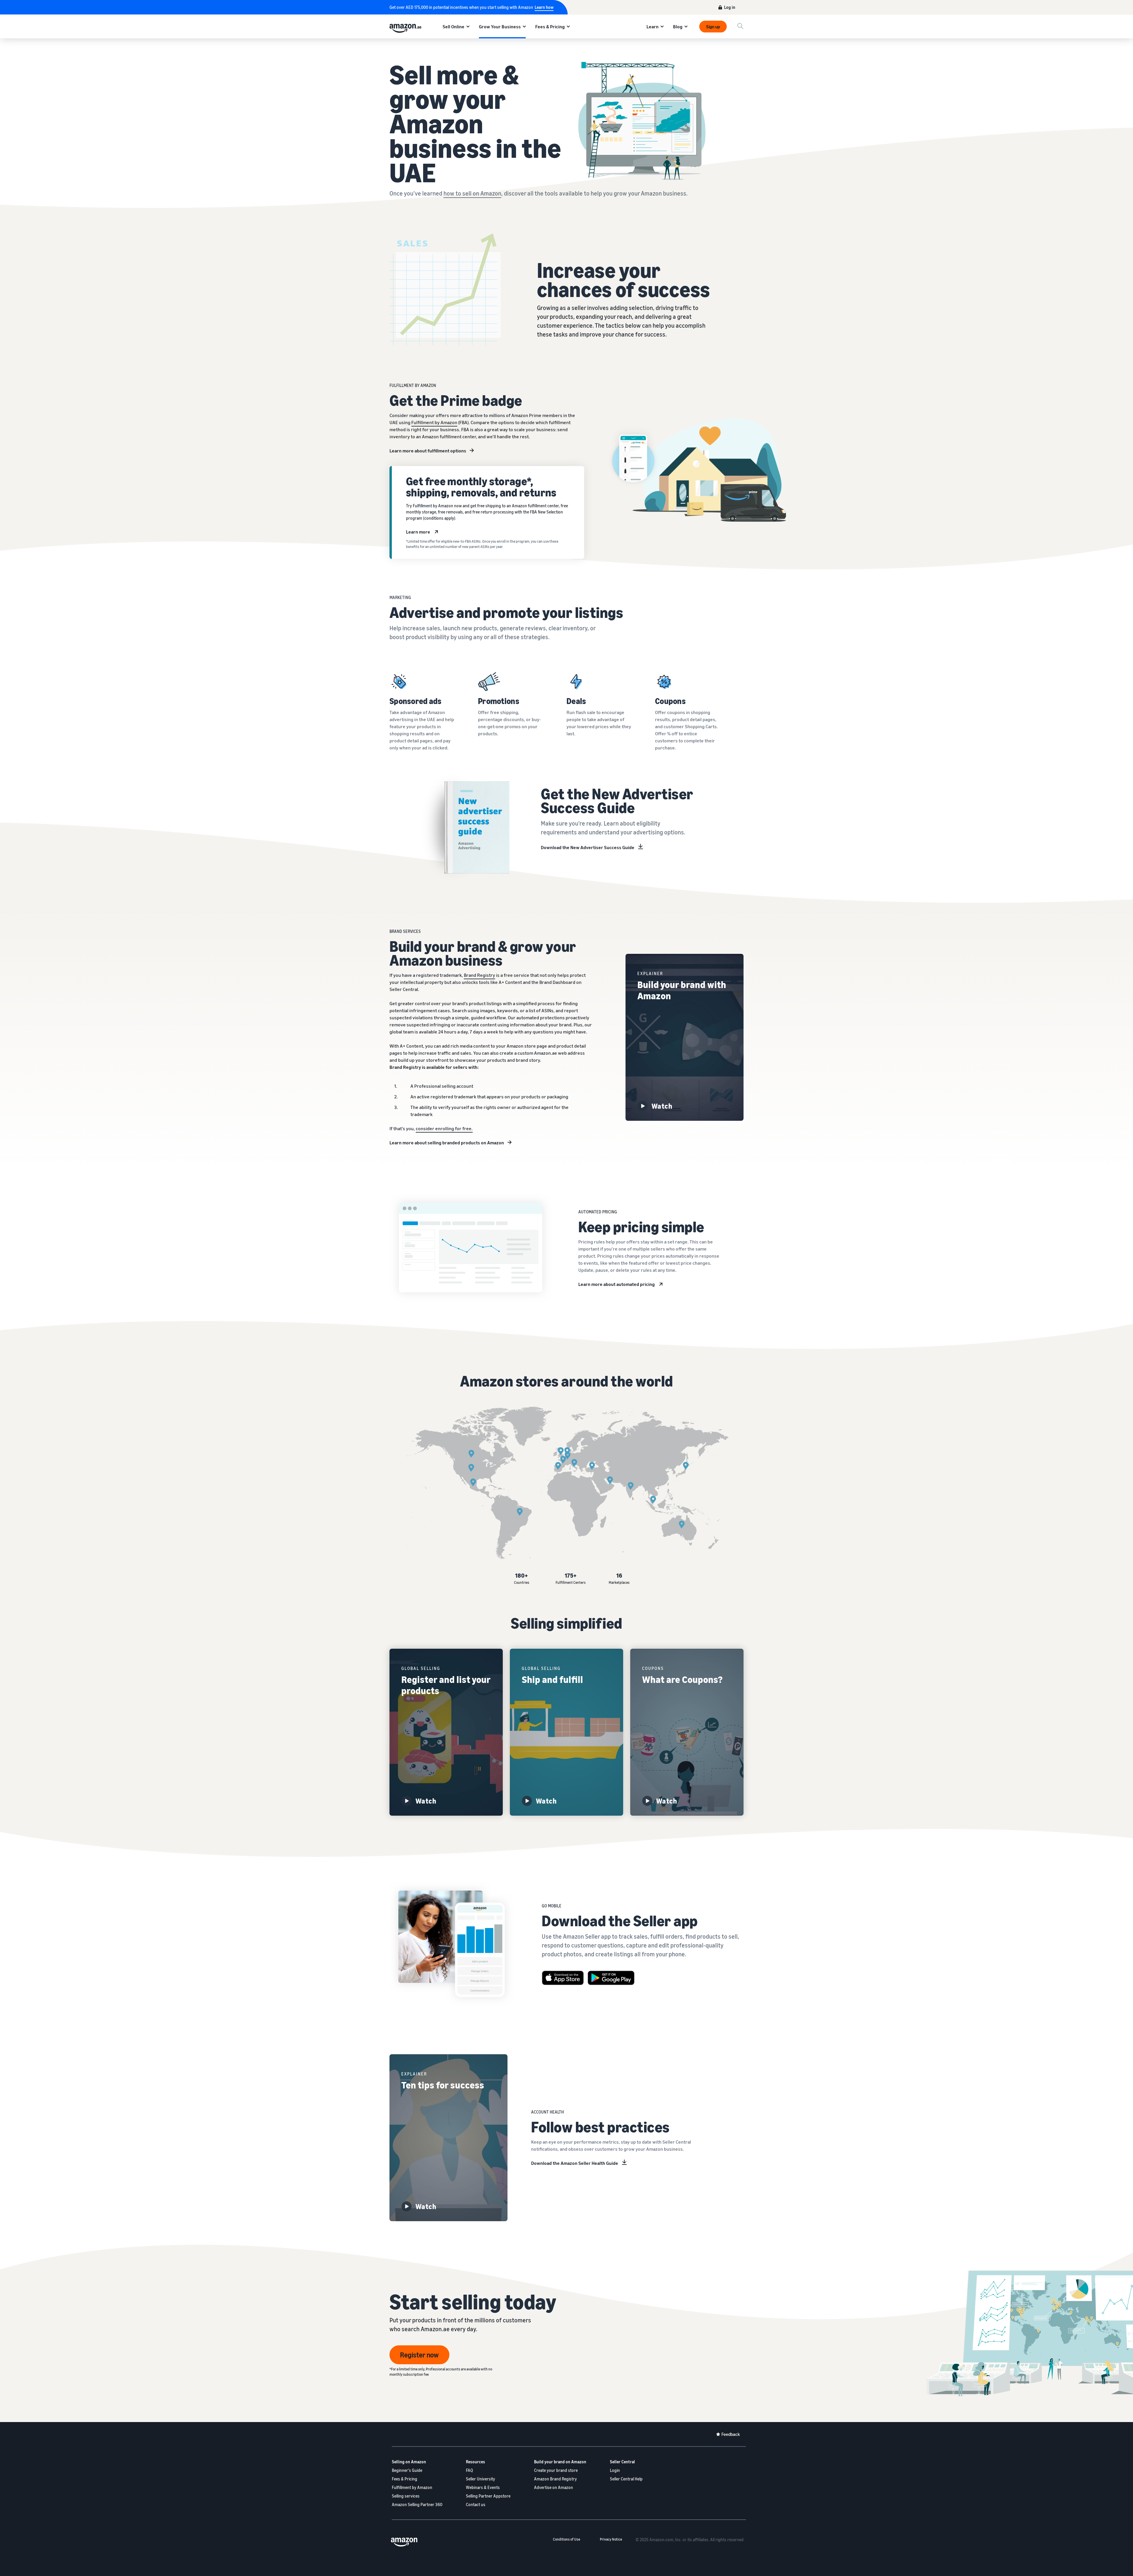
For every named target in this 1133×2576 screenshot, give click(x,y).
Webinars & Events (483, 2487)
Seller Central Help (626, 2479)
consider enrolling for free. (444, 1128)
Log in (730, 7)
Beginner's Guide (407, 2470)
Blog (678, 27)
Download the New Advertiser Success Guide (588, 847)
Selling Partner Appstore (488, 2496)
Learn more (418, 532)
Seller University (480, 2479)
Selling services (406, 2496)
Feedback (731, 2434)
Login (615, 2470)
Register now (419, 2355)
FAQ (469, 2470)
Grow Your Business (500, 27)
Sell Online (453, 27)
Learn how (544, 7)
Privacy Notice (611, 2539)
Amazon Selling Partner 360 (417, 2504)
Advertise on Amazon (554, 2487)
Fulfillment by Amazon (434, 422)
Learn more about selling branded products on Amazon (447, 1143)
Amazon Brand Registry (555, 2479)
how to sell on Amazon (472, 193)
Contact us (476, 2504)
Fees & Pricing (550, 27)
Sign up (713, 27)
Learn (653, 27)
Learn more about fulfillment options (428, 451)
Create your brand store (556, 2470)
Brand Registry (479, 975)
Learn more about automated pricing (617, 1284)
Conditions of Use (566, 2539)
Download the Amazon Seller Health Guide (575, 2163)
